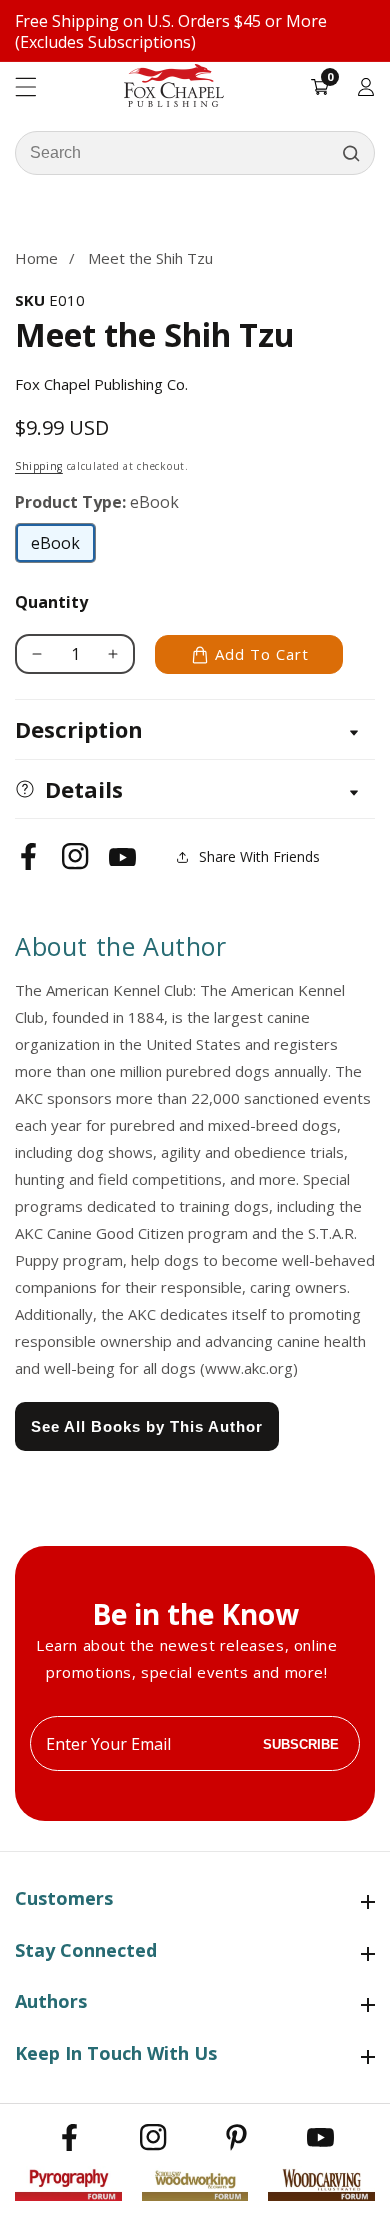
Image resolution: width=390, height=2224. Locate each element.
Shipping (39, 466)
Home (36, 258)
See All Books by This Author (147, 1426)
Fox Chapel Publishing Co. (101, 384)
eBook (63, 548)
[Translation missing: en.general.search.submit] (351, 153)
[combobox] (195, 153)
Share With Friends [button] (259, 856)
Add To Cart (262, 654)
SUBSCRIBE (301, 1743)
